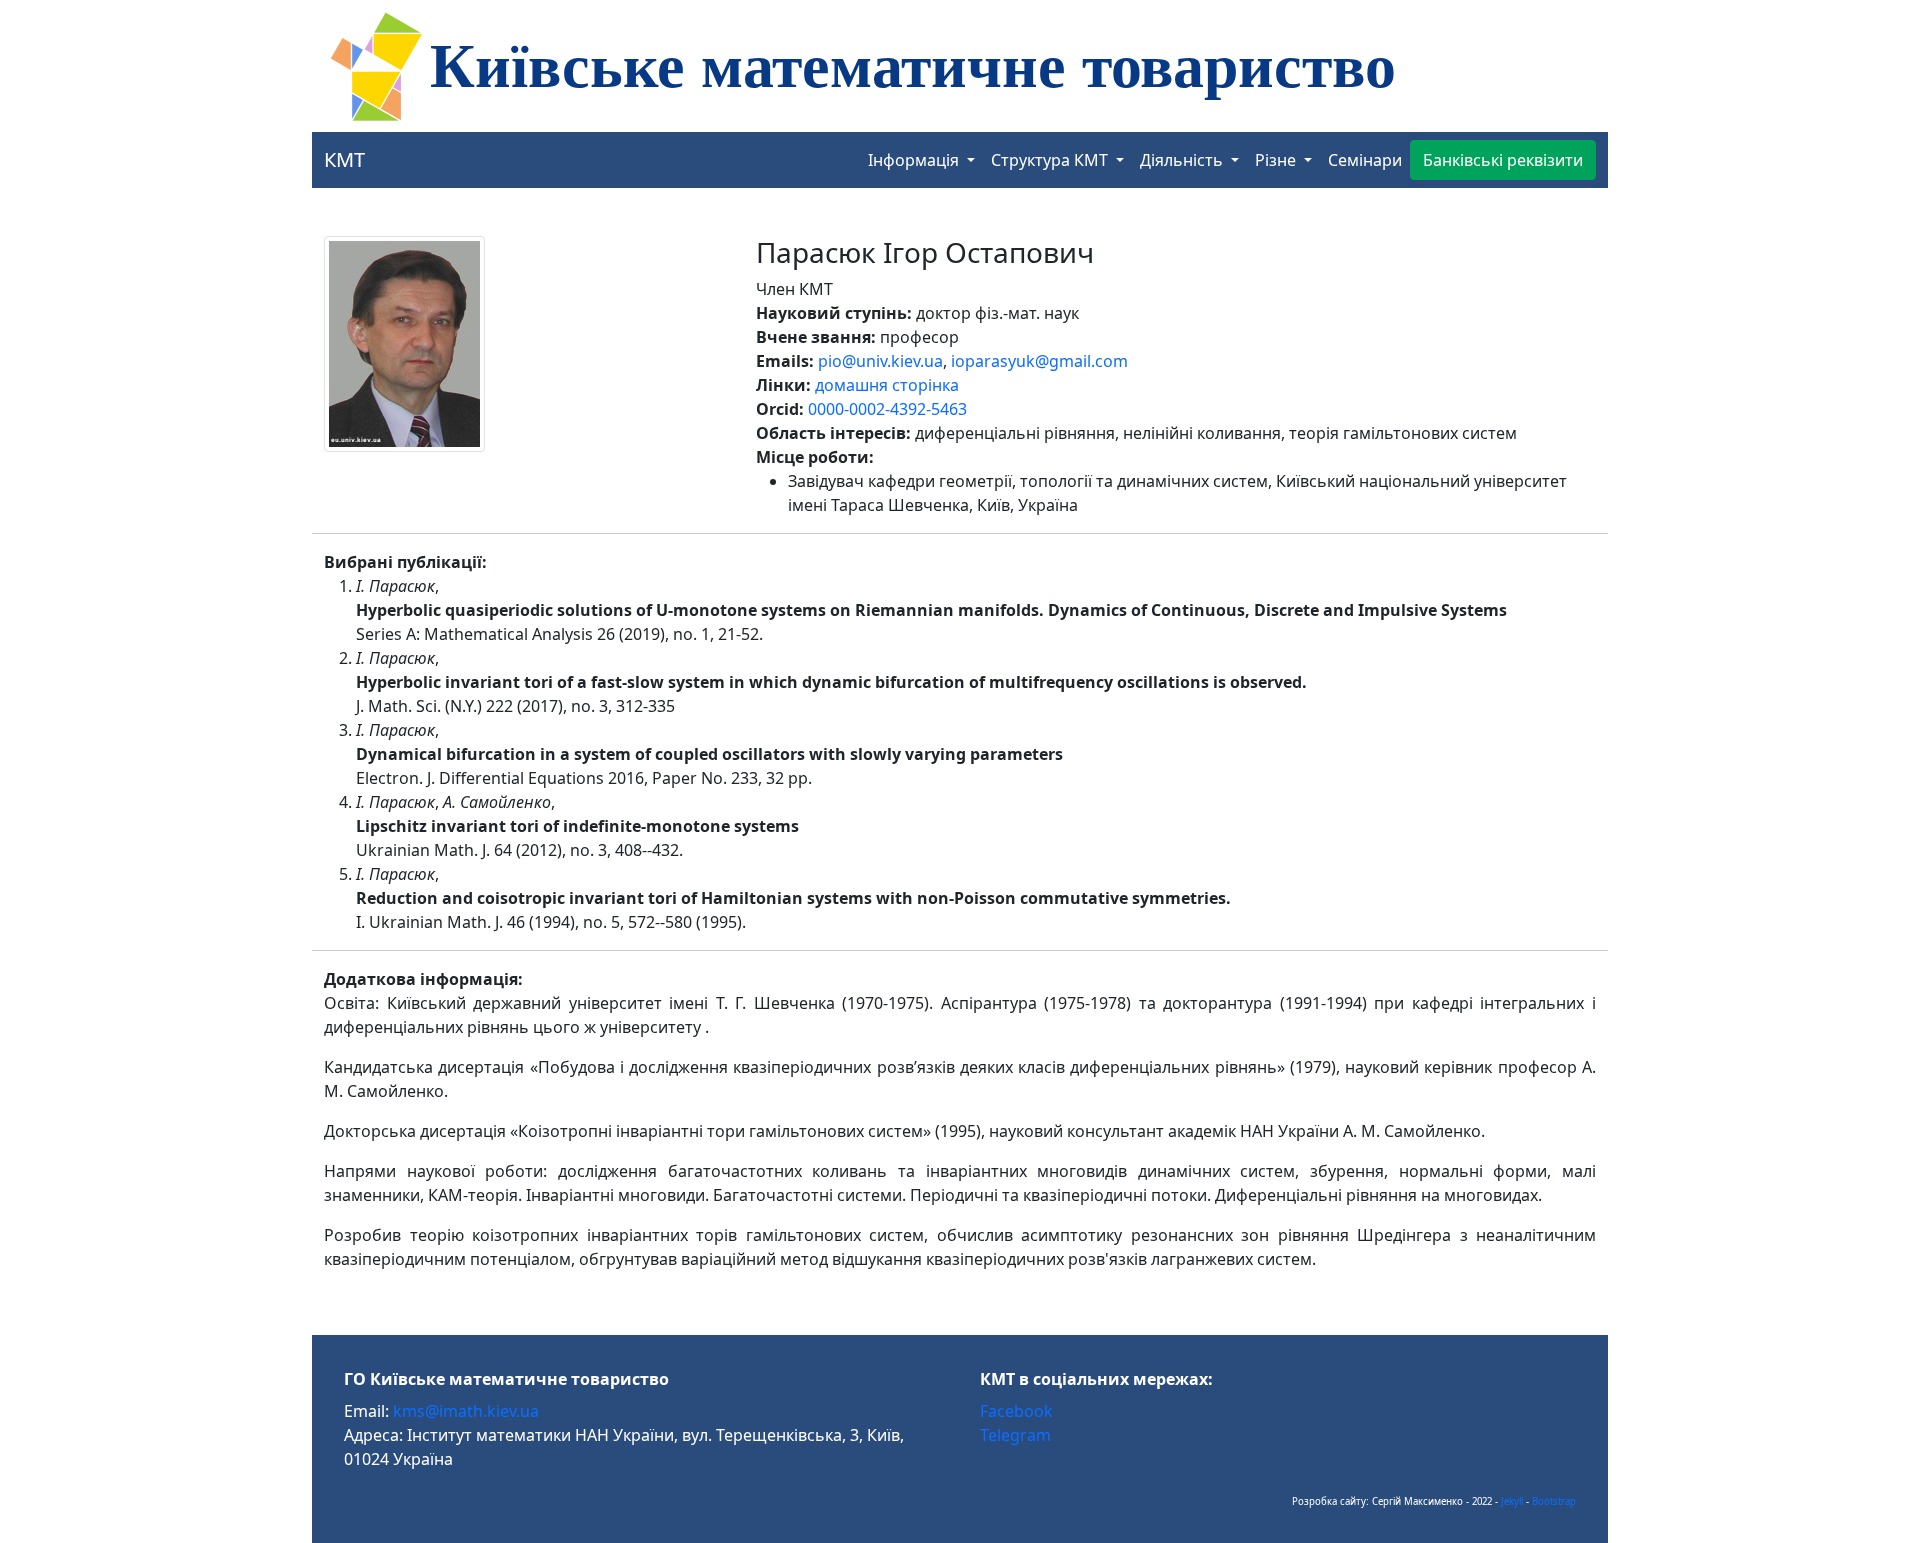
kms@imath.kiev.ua (466, 1411)
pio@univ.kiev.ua (880, 361)
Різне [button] (1277, 160)
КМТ (344, 159)
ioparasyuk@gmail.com (1039, 361)
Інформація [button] (915, 160)
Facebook (1016, 1411)
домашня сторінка (887, 385)
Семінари (1365, 160)
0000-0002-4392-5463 (887, 409)
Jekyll (1512, 1501)
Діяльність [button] (1183, 160)
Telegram (1015, 1435)
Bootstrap (1554, 1501)
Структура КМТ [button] (1051, 160)
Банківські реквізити (1503, 160)
